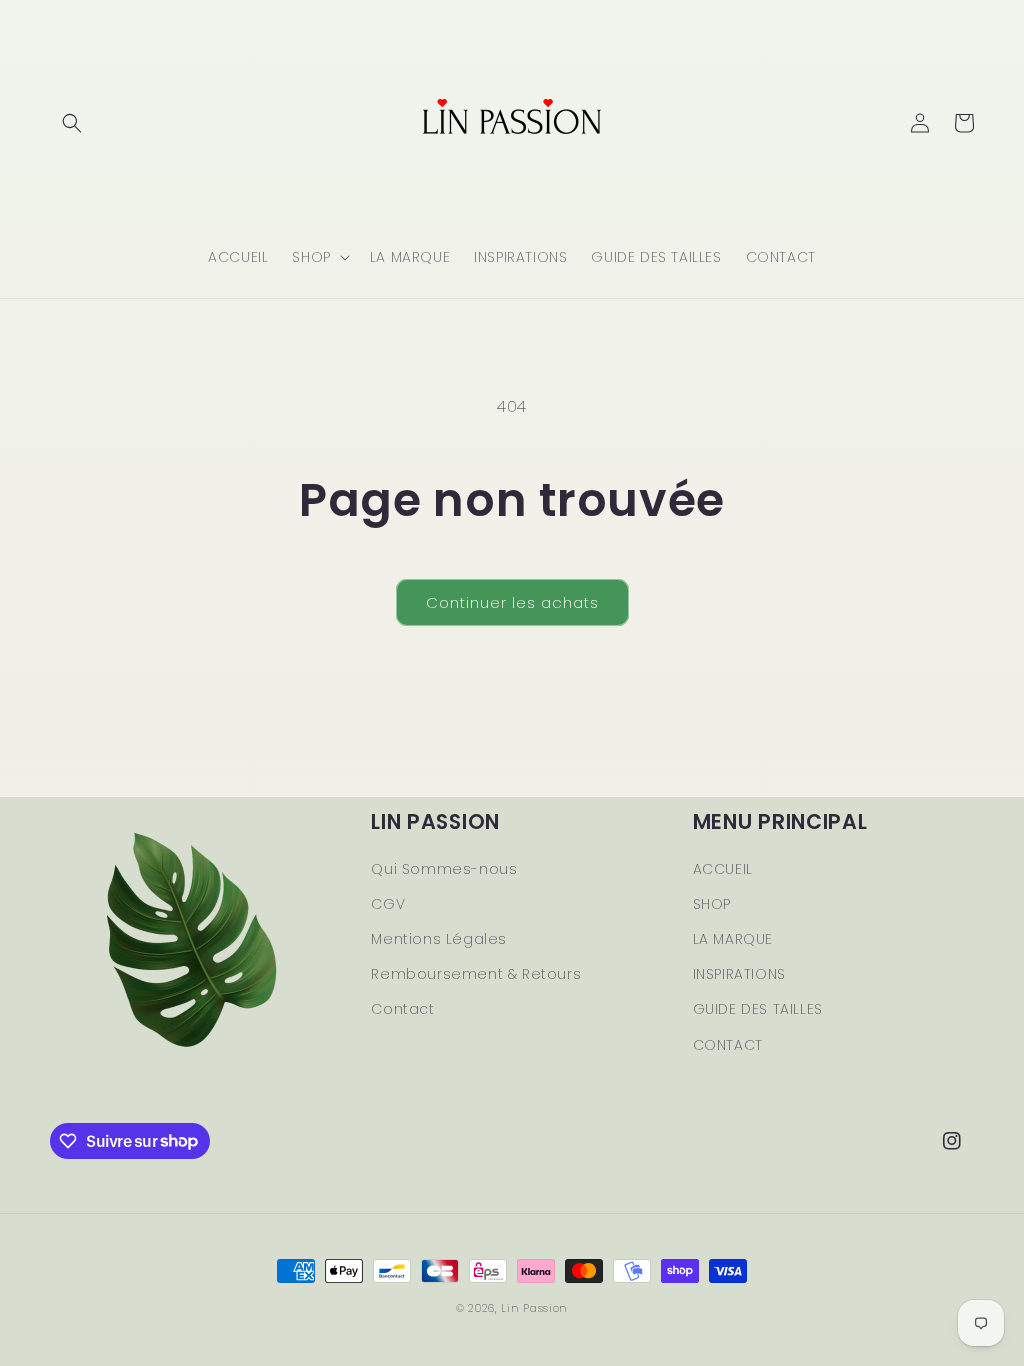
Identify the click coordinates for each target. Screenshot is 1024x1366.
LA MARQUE (733, 939)
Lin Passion (534, 1308)
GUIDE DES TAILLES (758, 1009)
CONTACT (728, 1045)
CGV (388, 904)
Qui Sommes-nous (444, 869)
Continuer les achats (512, 602)
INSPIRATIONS (739, 974)
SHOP (712, 904)
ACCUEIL (723, 869)
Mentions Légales (439, 939)
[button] (72, 123)
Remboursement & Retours (476, 974)
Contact (402, 1009)
